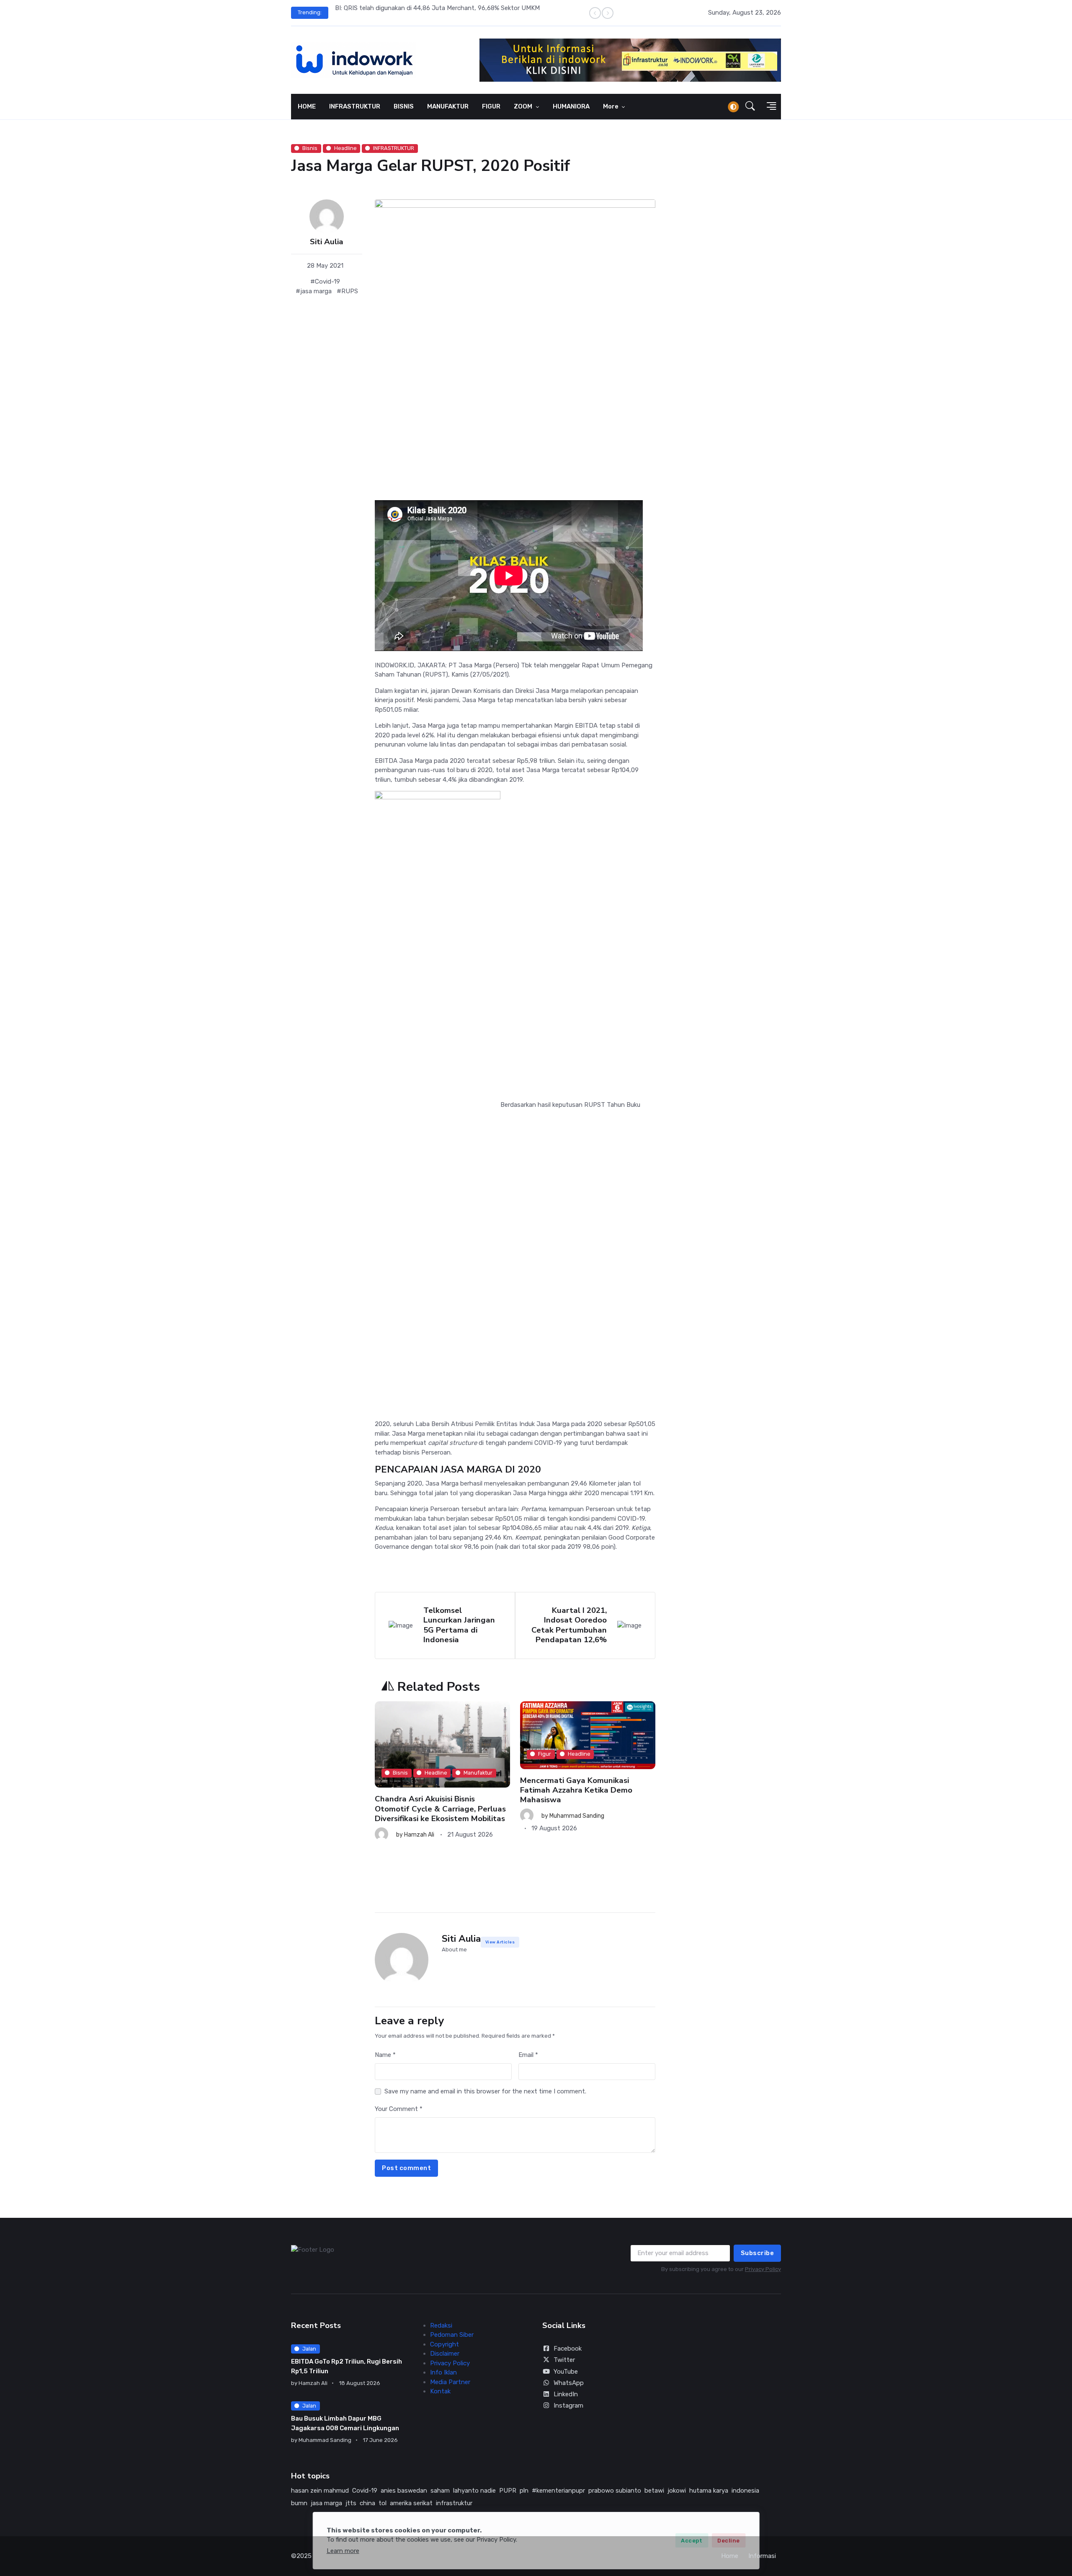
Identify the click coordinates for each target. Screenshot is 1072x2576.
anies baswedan (404, 2491)
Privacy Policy (763, 2269)
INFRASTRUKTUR (355, 106)
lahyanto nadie (474, 2491)
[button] (750, 107)
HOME (307, 106)
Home (730, 2556)
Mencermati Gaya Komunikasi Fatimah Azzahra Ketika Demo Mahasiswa (576, 1790)
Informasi (762, 2556)
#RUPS (347, 291)
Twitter (564, 2360)
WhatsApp (569, 2383)
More (611, 106)
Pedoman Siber (452, 2335)
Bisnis (310, 148)
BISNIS (404, 106)
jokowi (677, 2491)
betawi (654, 2491)
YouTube (566, 2372)
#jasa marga (314, 291)
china (367, 2503)
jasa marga (326, 2503)
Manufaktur (478, 1773)
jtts (351, 2503)
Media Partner (450, 2382)
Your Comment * (399, 2109)
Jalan (309, 2349)
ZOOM (524, 106)
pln (524, 2491)
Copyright (445, 2344)
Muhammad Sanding (577, 1816)
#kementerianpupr (558, 2491)
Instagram (568, 2405)
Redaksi (441, 2325)
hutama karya (709, 2491)
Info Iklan (443, 2372)
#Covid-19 (325, 282)
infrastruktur (454, 2503)
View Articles (500, 1942)
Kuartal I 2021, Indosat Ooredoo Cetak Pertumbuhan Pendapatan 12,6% (569, 1625)
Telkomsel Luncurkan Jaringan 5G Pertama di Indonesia (459, 1625)
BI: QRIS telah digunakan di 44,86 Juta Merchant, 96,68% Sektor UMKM (437, 8)
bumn (299, 2503)
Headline (345, 148)
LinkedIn (566, 2394)
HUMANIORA (571, 106)
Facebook (568, 2349)
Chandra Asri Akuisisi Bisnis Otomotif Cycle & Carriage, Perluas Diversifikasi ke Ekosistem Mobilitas (440, 1809)
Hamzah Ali (419, 1835)
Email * (528, 2055)
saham (440, 2491)
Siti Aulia (327, 242)
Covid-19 (365, 2491)
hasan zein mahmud (320, 2491)
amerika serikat (411, 2503)
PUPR (508, 2491)
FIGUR (491, 106)
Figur (545, 1754)
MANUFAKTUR (448, 106)
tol (383, 2503)
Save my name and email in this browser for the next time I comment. (485, 2091)
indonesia (745, 2491)
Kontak (440, 2391)
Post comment (406, 2168)
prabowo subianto (615, 2491)
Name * (385, 2055)
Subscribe (758, 2253)
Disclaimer (445, 2354)
